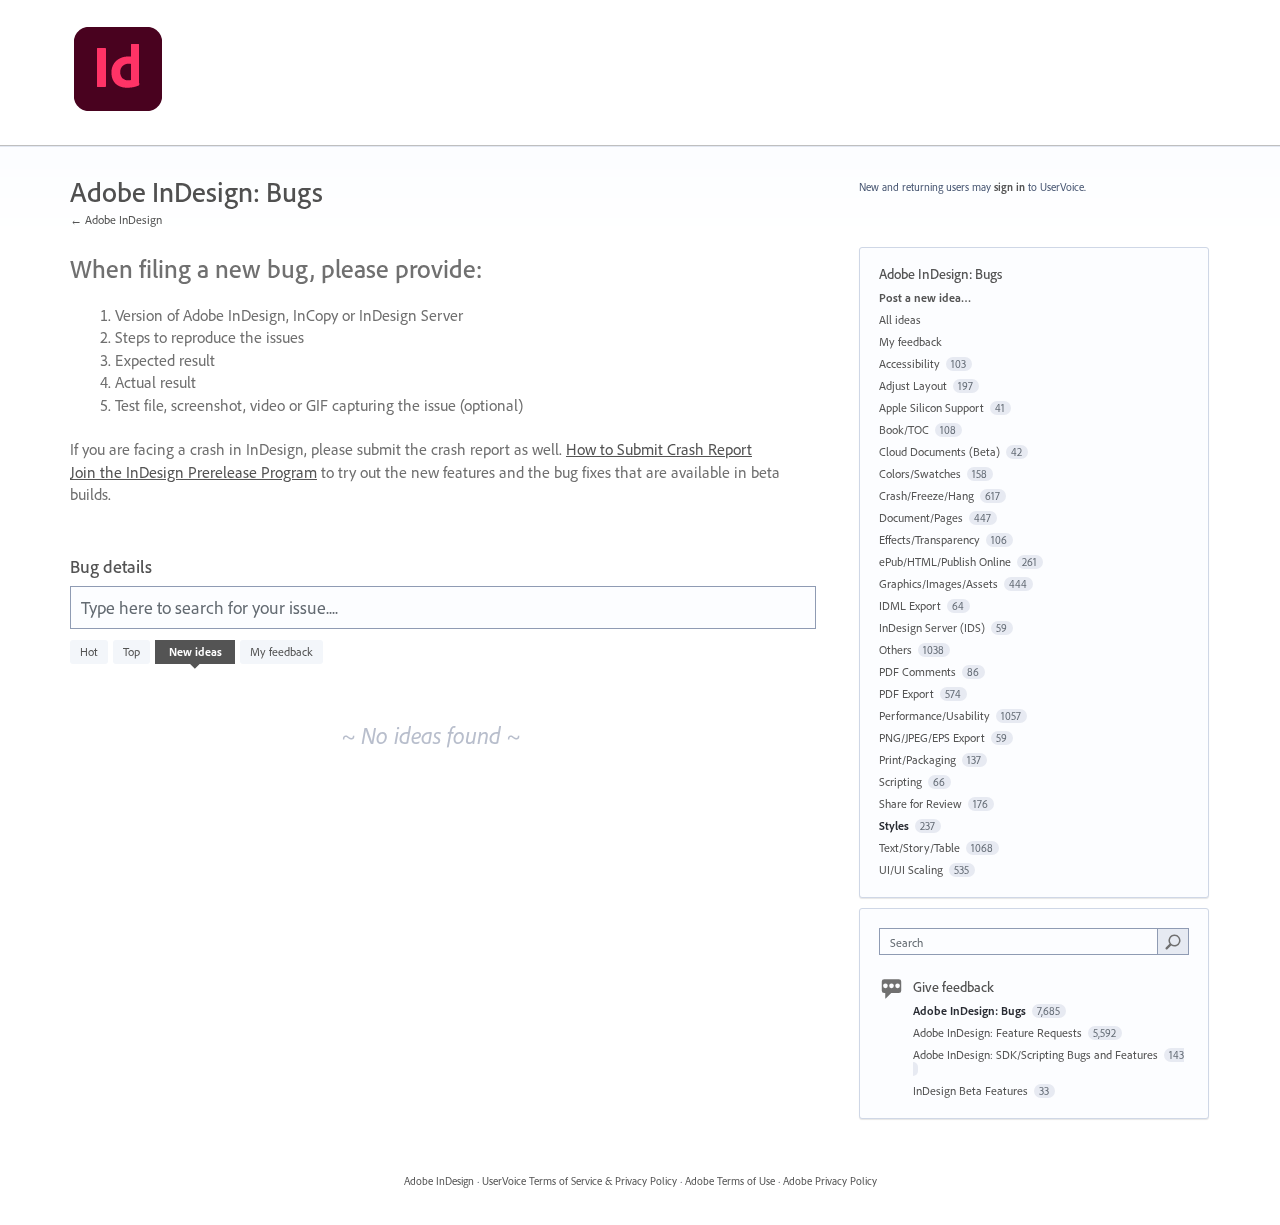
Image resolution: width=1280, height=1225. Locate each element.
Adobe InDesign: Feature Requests (999, 1032)
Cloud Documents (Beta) (939, 451)
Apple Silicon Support (931, 407)
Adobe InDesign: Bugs (971, 1010)
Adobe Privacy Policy (830, 1181)
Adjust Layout (913, 385)
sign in (1009, 187)
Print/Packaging (917, 759)
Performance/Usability (934, 715)
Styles (894, 825)
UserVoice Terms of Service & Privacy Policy (579, 1181)
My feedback (281, 651)
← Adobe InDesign (116, 219)
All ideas (900, 319)
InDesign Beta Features (972, 1090)
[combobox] (1023, 941)
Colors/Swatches (920, 473)
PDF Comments (917, 671)
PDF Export (906, 693)
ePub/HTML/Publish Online (945, 561)
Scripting (900, 781)
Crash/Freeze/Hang (926, 495)
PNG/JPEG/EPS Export (932, 737)
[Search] (1173, 941)
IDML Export (910, 605)
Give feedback (953, 987)
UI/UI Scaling (911, 869)
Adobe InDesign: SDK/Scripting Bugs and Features (1037, 1054)
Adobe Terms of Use (730, 1181)
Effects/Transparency (929, 539)
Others (895, 649)
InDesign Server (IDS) (932, 627)
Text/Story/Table (919, 847)
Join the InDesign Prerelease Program (193, 472)
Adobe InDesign (439, 1181)
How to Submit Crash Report (659, 449)
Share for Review (920, 803)
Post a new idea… (925, 297)
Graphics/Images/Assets (938, 583)
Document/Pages (921, 517)
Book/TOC (904, 429)
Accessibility (909, 363)
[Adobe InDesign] (118, 73)
